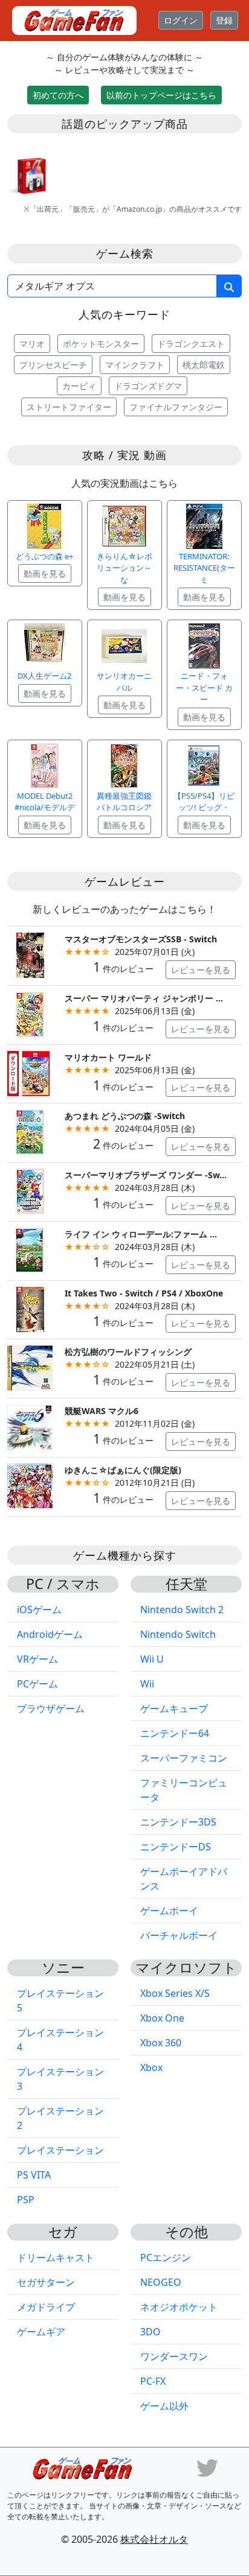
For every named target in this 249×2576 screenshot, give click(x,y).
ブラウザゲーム (51, 1708)
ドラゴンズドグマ (148, 386)
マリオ (32, 344)
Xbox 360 (161, 2043)
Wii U (152, 1659)
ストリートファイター (69, 407)
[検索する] (229, 286)
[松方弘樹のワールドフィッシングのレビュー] (30, 1367)
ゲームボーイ (169, 1911)
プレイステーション (60, 2150)
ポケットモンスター (101, 344)
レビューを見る (201, 970)
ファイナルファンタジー (176, 407)
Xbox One (162, 2018)
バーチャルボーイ (179, 1935)
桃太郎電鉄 (204, 365)
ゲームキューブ (174, 1708)
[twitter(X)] (207, 2467)
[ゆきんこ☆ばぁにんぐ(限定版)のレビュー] (30, 1485)
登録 (224, 20)
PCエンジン (166, 2257)
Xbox (151, 2067)
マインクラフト (135, 365)
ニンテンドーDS (176, 1847)
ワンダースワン (174, 2356)
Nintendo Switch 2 (182, 1610)
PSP (26, 2200)
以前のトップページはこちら (161, 95)
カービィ (79, 386)
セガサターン (46, 2282)
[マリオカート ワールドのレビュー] (30, 1072)
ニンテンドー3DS (178, 1822)
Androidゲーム (50, 1634)
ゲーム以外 (164, 2406)
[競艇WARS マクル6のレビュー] (30, 1426)
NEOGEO (161, 2282)
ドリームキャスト (56, 2257)
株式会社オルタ (154, 2539)
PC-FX (153, 2381)
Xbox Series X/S (175, 1993)
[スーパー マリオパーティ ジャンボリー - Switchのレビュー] (30, 1013)
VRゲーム (37, 1659)
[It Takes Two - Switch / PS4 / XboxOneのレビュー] (30, 1308)
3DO (150, 2332)
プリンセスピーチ (53, 365)
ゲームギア (41, 2332)
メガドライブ (46, 2307)
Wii (147, 1684)
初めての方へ (58, 95)
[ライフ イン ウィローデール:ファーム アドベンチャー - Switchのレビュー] (30, 1249)
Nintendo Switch (178, 1634)
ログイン (181, 20)
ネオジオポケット (179, 2307)
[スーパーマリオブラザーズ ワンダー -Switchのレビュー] (30, 1190)
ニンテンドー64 (175, 1733)
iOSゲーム (39, 1610)
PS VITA (34, 2175)
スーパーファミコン (184, 1758)
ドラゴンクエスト (191, 344)
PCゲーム (37, 1684)
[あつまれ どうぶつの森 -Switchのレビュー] (30, 1131)
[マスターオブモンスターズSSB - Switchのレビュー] (30, 954)
